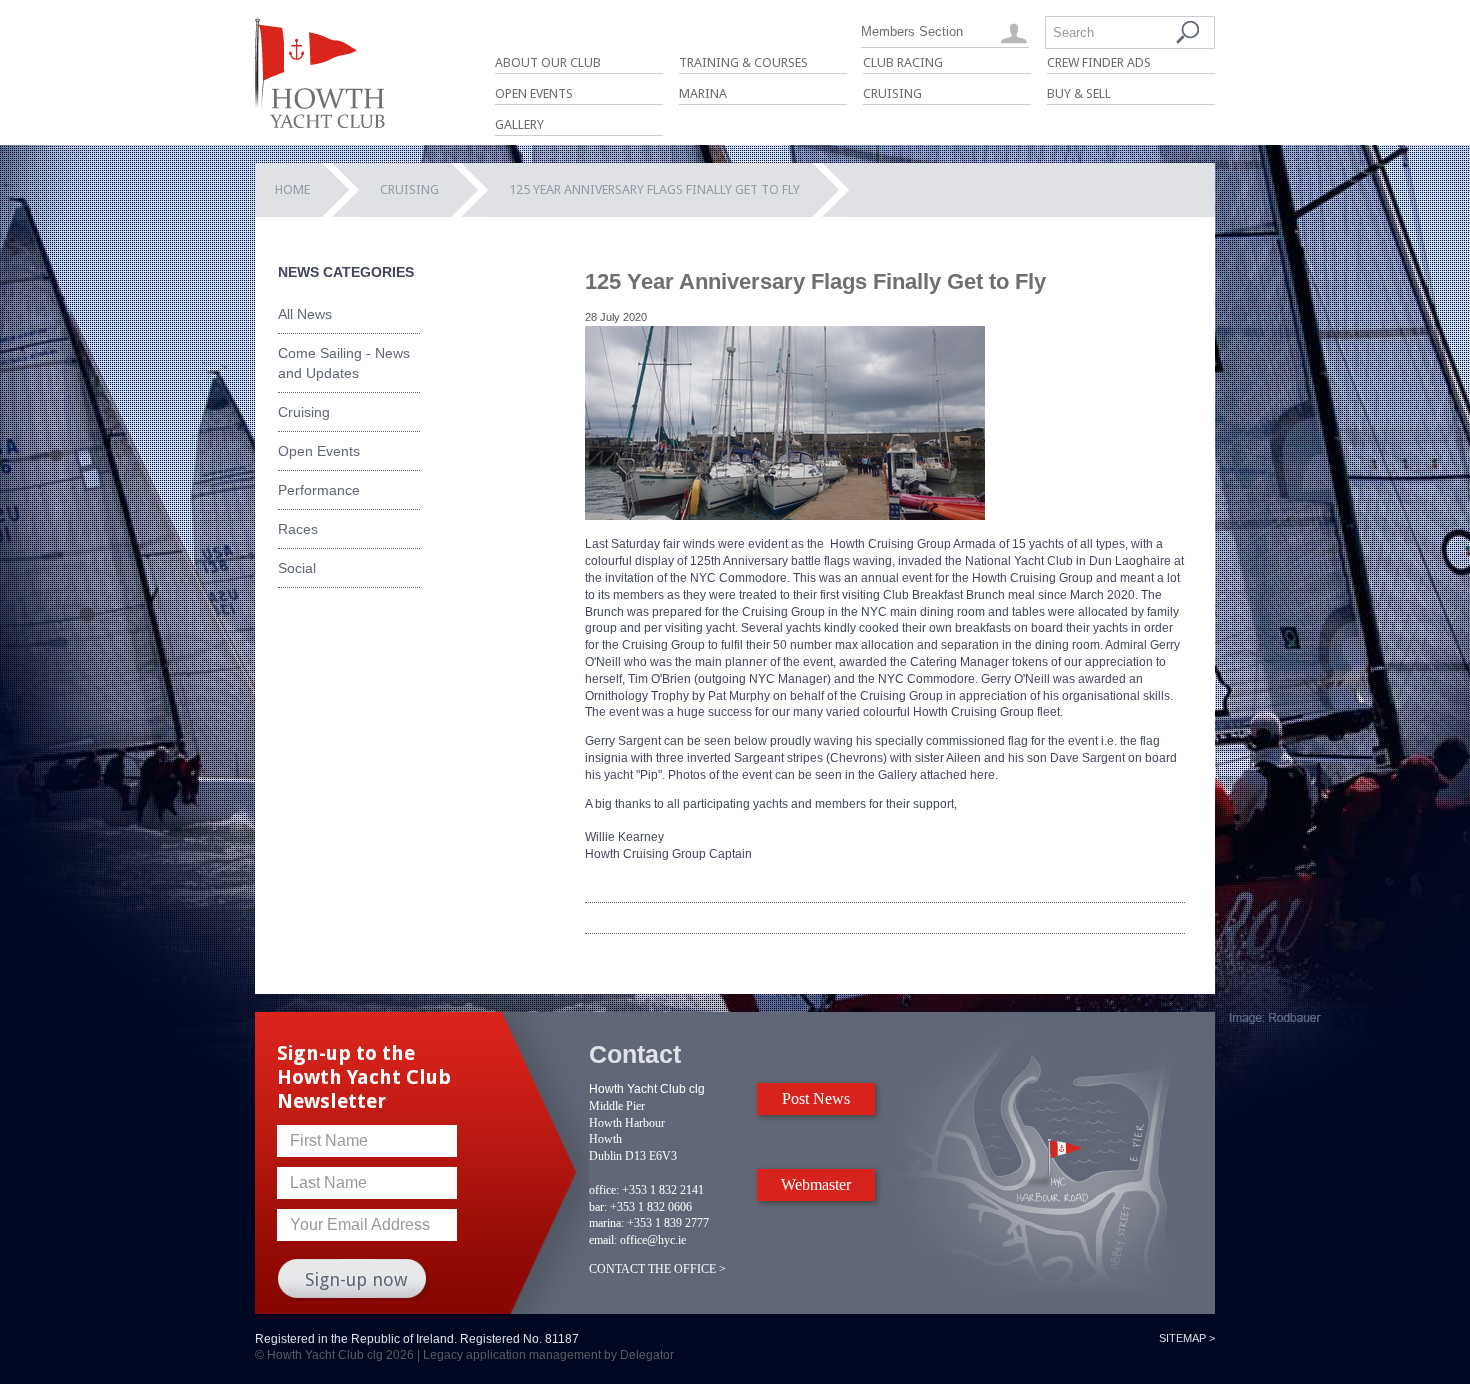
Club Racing (903, 62)
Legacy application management (512, 1355)
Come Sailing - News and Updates (344, 363)
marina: (606, 1223)
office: (604, 1190)
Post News (816, 1098)
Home (292, 189)
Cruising (892, 93)
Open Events (534, 93)
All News (305, 314)
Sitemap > (1187, 1338)
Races (298, 529)
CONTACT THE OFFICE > (657, 1269)
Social (297, 568)
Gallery (519, 124)
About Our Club (548, 62)
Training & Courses (743, 62)
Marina (703, 93)
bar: (598, 1207)
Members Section (912, 31)
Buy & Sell (1079, 93)
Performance (319, 490)
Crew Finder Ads (1099, 62)
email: (603, 1240)
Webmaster (816, 1184)
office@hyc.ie (653, 1240)
